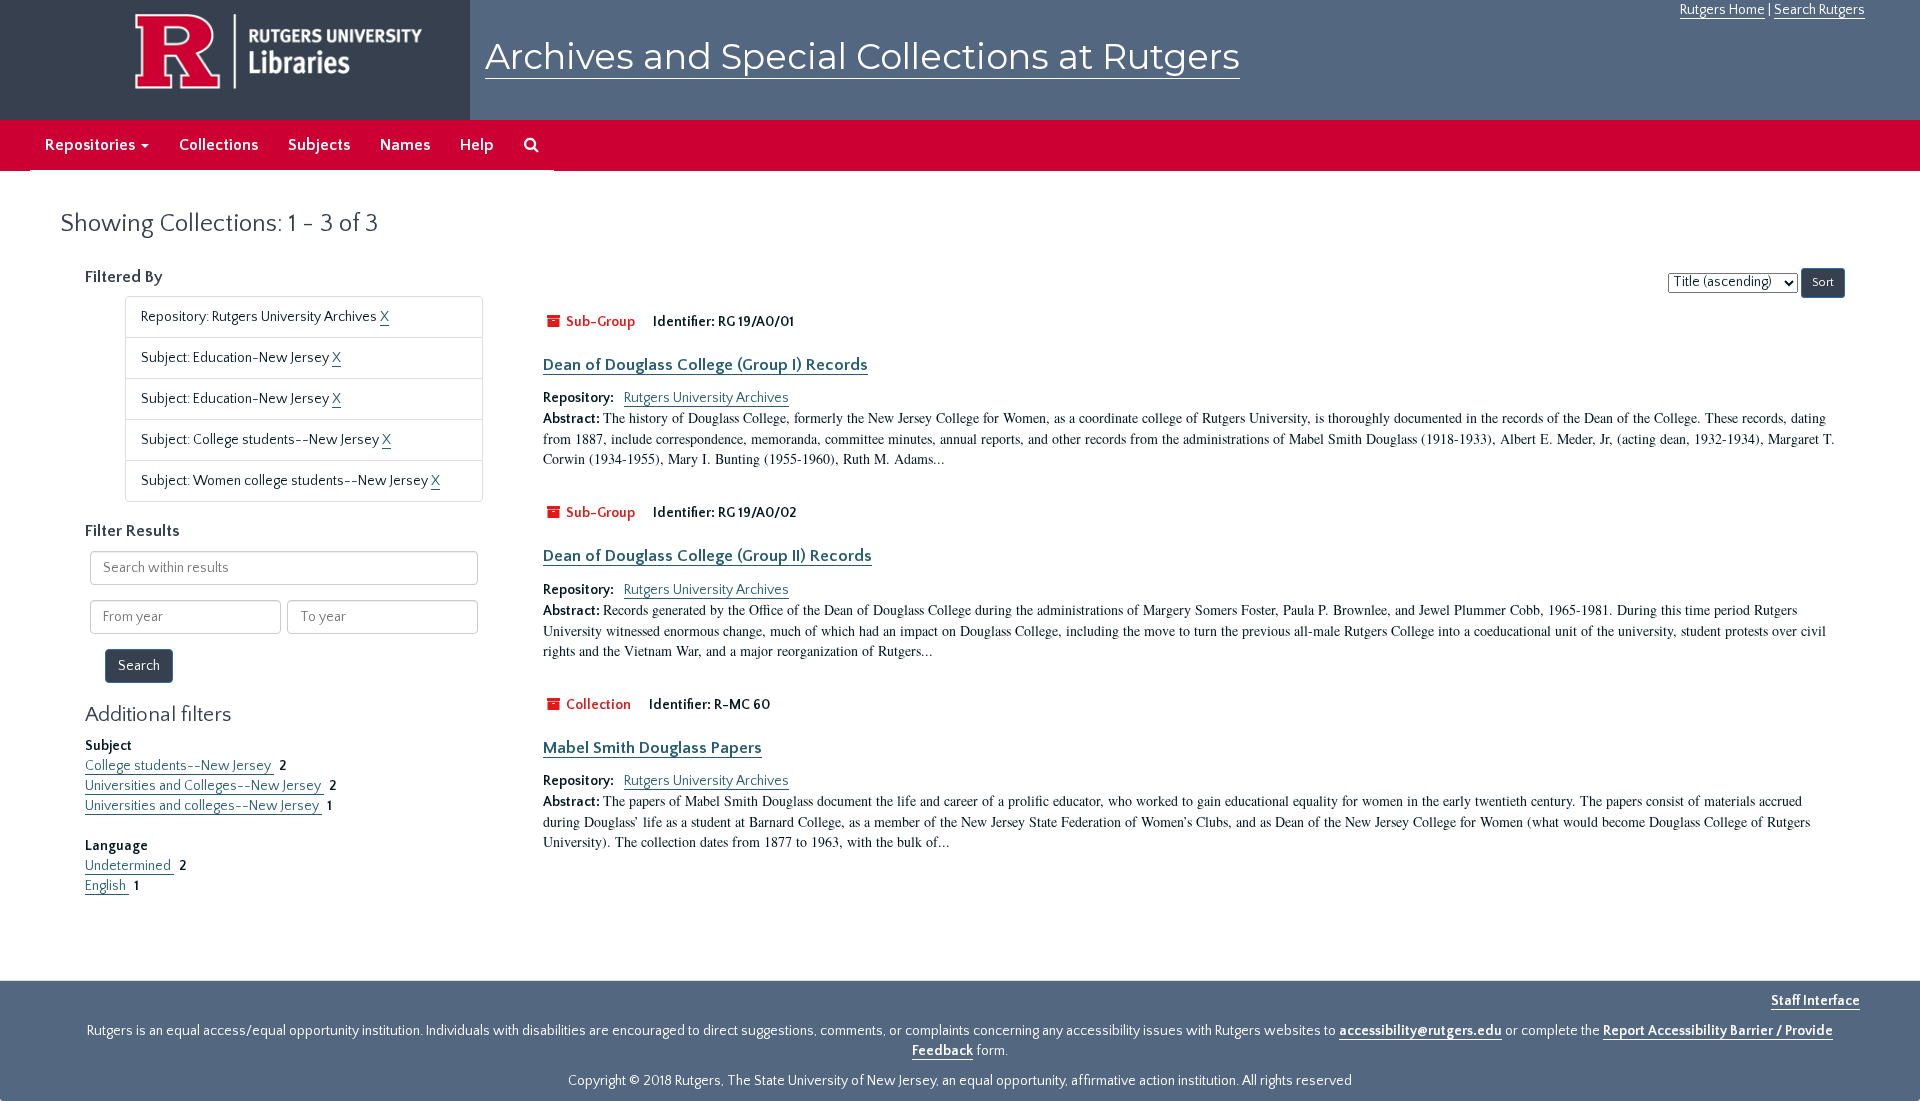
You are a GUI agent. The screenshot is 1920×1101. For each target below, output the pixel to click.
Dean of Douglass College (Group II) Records (707, 556)
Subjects (319, 145)
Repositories (92, 145)
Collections (218, 145)
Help (477, 145)
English (107, 886)
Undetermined (129, 866)
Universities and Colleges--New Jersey (204, 786)
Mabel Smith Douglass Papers (652, 748)
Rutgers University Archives (706, 398)
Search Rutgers (1819, 10)
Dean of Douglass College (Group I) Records (705, 365)
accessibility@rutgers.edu (1420, 1031)
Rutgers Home (1722, 10)
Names (405, 145)
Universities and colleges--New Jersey (203, 806)
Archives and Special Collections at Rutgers (862, 56)
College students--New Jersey (179, 766)
